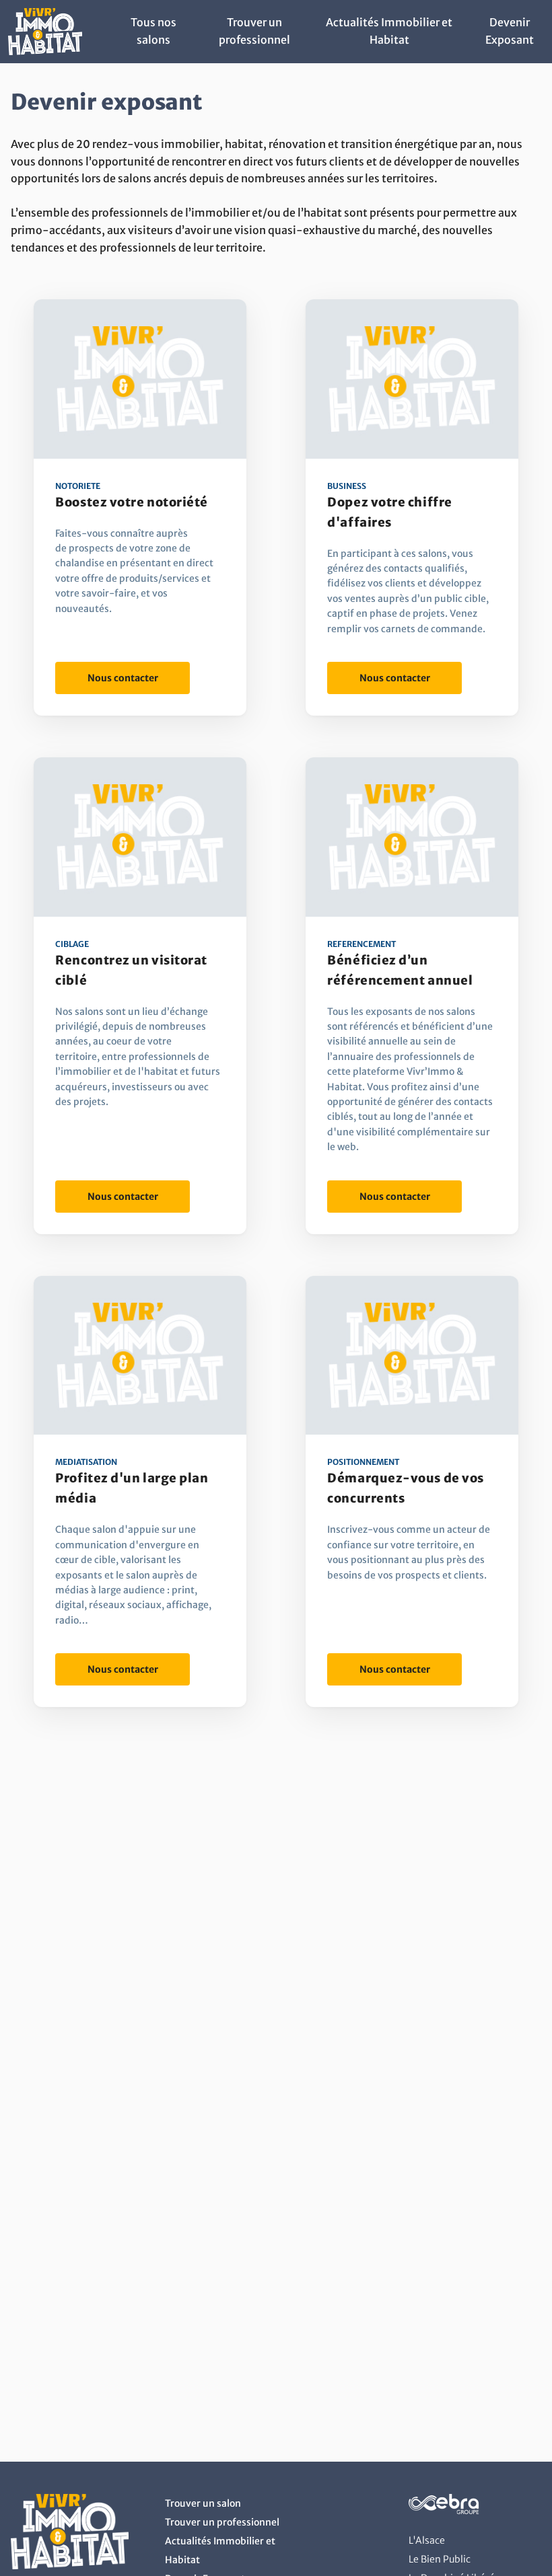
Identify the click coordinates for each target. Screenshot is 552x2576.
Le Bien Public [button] (440, 2559)
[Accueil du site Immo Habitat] (45, 51)
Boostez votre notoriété (131, 502)
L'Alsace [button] (427, 2540)
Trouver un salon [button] (203, 2503)
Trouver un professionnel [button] (222, 2522)
